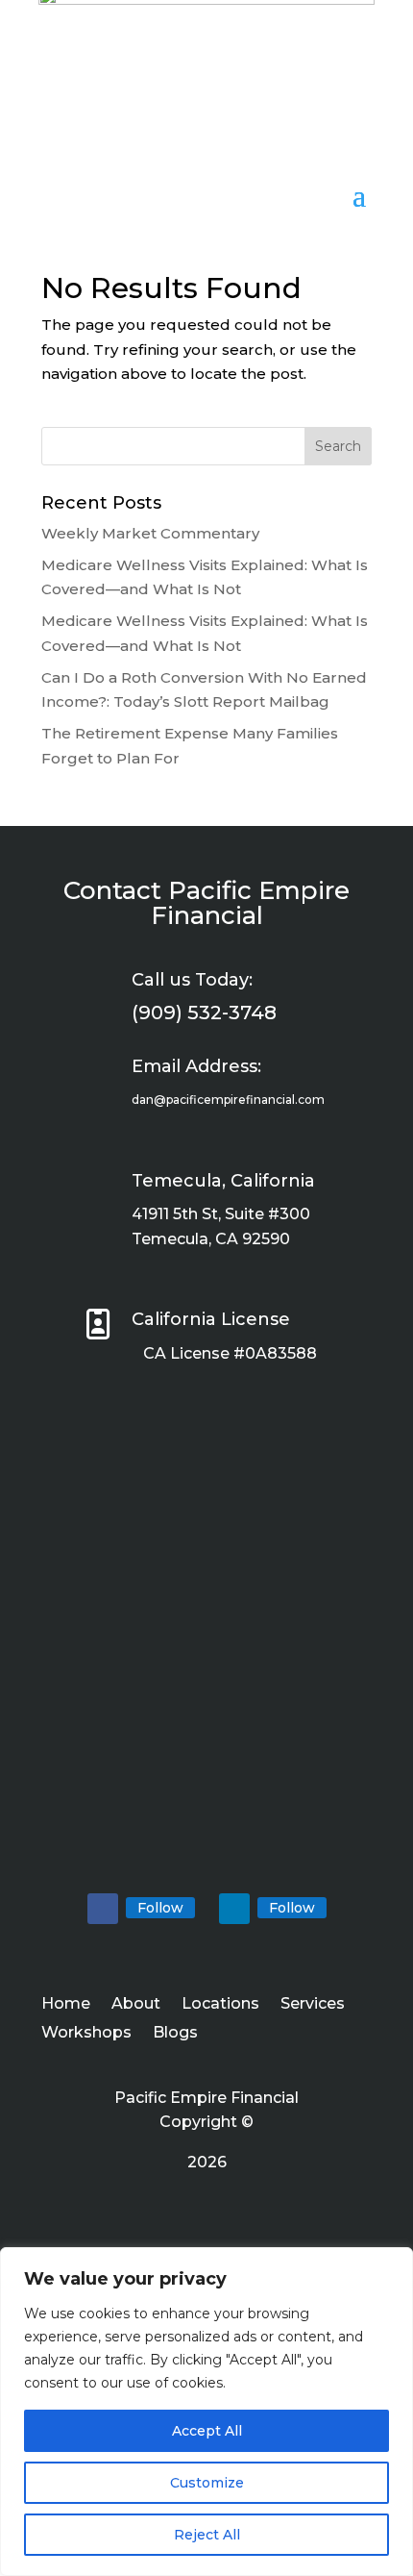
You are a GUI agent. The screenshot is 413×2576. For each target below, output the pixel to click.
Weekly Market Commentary (150, 533)
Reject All (207, 2535)
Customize (207, 2483)
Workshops (86, 2034)
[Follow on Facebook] (103, 1909)
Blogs (175, 2034)
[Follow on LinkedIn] (234, 1909)
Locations (220, 2005)
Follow (160, 1908)
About (136, 2005)
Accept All (207, 2431)
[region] (206, 2412)
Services (313, 2005)
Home (66, 2005)
